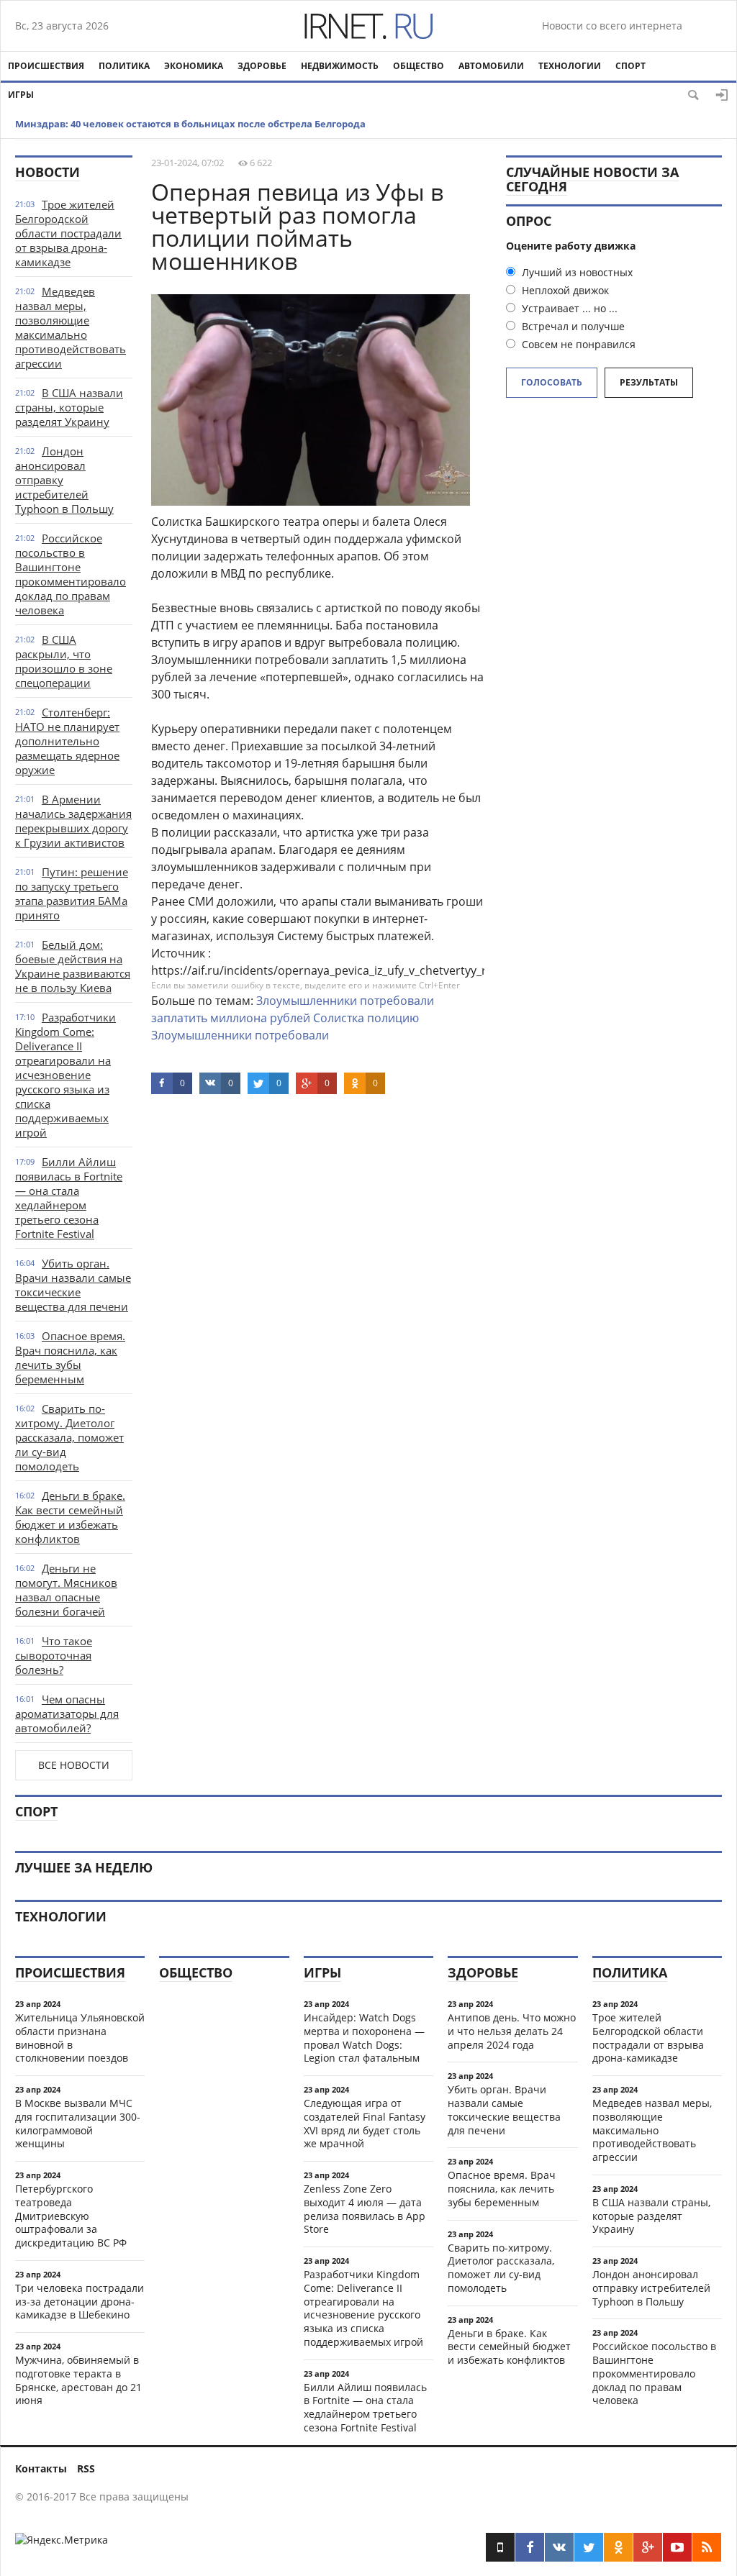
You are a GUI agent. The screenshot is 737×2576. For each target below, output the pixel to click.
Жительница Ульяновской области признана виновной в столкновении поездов (80, 2038)
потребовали (397, 1001)
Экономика (194, 66)
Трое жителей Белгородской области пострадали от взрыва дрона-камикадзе (68, 233)
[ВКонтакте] (559, 2547)
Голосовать (552, 382)
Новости (48, 172)
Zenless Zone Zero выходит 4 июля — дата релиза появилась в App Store (365, 2209)
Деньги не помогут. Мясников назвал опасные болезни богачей (66, 1590)
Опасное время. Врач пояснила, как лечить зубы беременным (70, 1357)
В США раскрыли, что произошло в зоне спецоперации (64, 661)
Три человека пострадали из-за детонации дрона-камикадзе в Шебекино (80, 2302)
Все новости (74, 1765)
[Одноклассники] (618, 2547)
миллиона (239, 1018)
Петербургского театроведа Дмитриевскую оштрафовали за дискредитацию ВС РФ (71, 2216)
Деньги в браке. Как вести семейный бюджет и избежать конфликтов (70, 1517)
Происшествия (46, 66)
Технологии (570, 66)
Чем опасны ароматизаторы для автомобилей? (67, 1713)
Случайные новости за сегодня (592, 179)
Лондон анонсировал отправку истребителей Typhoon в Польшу (651, 2288)
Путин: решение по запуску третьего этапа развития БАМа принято (72, 893)
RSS (86, 2468)
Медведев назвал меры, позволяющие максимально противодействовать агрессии (71, 327)
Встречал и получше (572, 326)
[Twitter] (589, 2547)
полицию (393, 1018)
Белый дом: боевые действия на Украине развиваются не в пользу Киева (73, 966)
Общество (419, 66)
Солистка (339, 1018)
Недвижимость (340, 66)
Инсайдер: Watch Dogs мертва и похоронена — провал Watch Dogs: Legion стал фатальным (364, 2038)
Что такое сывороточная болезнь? (54, 1655)
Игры (21, 95)
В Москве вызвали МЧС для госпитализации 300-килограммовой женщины (78, 2123)
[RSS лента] (707, 2547)
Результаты (649, 382)
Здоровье (262, 66)
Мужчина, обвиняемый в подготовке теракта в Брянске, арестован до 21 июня (78, 2380)
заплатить (179, 1018)
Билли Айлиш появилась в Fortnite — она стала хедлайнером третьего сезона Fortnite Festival (69, 1198)
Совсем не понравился (577, 344)
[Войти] (722, 95)
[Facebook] (530, 2547)
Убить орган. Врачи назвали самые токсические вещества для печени (73, 1285)
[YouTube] (677, 2547)
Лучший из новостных (576, 272)
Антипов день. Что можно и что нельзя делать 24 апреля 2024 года (512, 2031)
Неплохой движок (564, 290)
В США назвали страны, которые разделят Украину (69, 407)
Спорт (630, 66)
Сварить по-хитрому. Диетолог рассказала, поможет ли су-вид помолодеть (69, 1437)
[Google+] (648, 2547)
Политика (124, 66)
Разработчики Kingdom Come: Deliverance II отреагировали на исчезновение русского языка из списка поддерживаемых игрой (65, 1075)
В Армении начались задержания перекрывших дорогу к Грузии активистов (73, 821)
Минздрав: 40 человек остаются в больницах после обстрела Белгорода (190, 124)
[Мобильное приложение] (500, 2547)
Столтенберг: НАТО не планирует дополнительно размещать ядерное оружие (67, 741)
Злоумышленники (307, 1001)
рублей (290, 1018)
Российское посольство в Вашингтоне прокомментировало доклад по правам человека (71, 574)
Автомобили (491, 66)
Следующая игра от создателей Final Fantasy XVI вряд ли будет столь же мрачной (365, 2123)
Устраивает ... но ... (568, 308)
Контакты (41, 2468)
